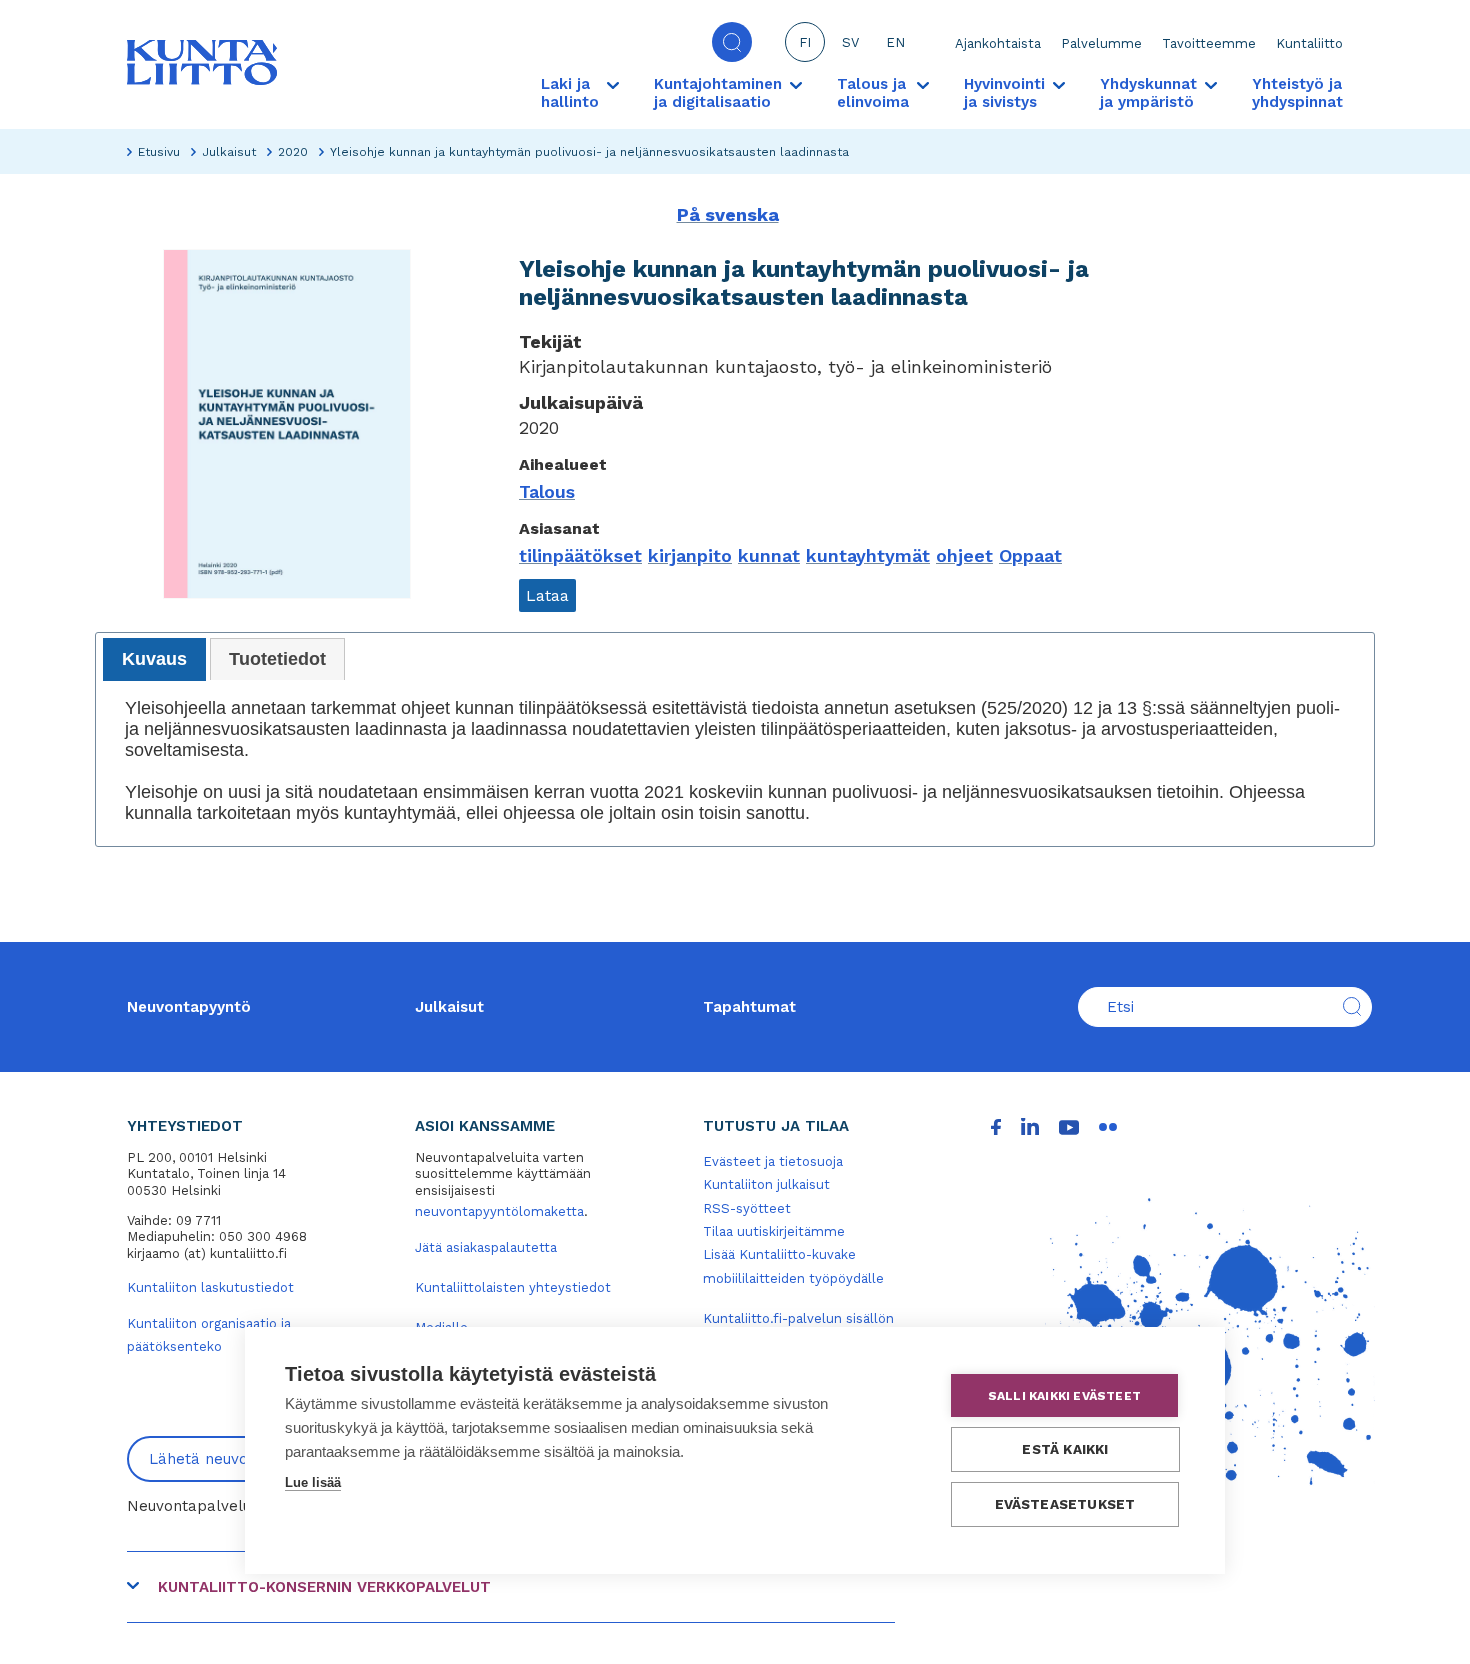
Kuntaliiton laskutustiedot (210, 1287)
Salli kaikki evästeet (1064, 1396)
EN (895, 42)
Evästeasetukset (1065, 1504)
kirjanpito (690, 555)
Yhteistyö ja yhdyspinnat (1297, 93)
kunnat (769, 555)
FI (805, 42)
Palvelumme (1101, 43)
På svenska (728, 214)
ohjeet (964, 555)
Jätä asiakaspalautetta (486, 1247)
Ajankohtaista (998, 43)
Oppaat (1030, 555)
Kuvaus (154, 659)
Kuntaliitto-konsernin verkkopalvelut (324, 1587)
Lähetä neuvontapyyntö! (237, 1459)
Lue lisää (313, 1482)
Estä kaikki (1065, 1449)
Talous (547, 491)
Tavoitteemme (1209, 43)
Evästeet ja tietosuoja (773, 1161)
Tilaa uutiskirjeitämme (774, 1231)
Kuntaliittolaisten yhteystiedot (513, 1287)
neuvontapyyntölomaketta (499, 1211)
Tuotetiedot (277, 659)
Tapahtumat (749, 1007)
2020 (293, 152)
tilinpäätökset (580, 555)
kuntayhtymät (868, 555)
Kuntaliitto (1309, 43)
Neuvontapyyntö (189, 1007)
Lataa (547, 595)
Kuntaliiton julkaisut (766, 1184)
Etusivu (159, 152)
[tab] (154, 659)
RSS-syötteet (747, 1208)
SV (850, 42)
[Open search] (732, 42)
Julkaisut (229, 152)
